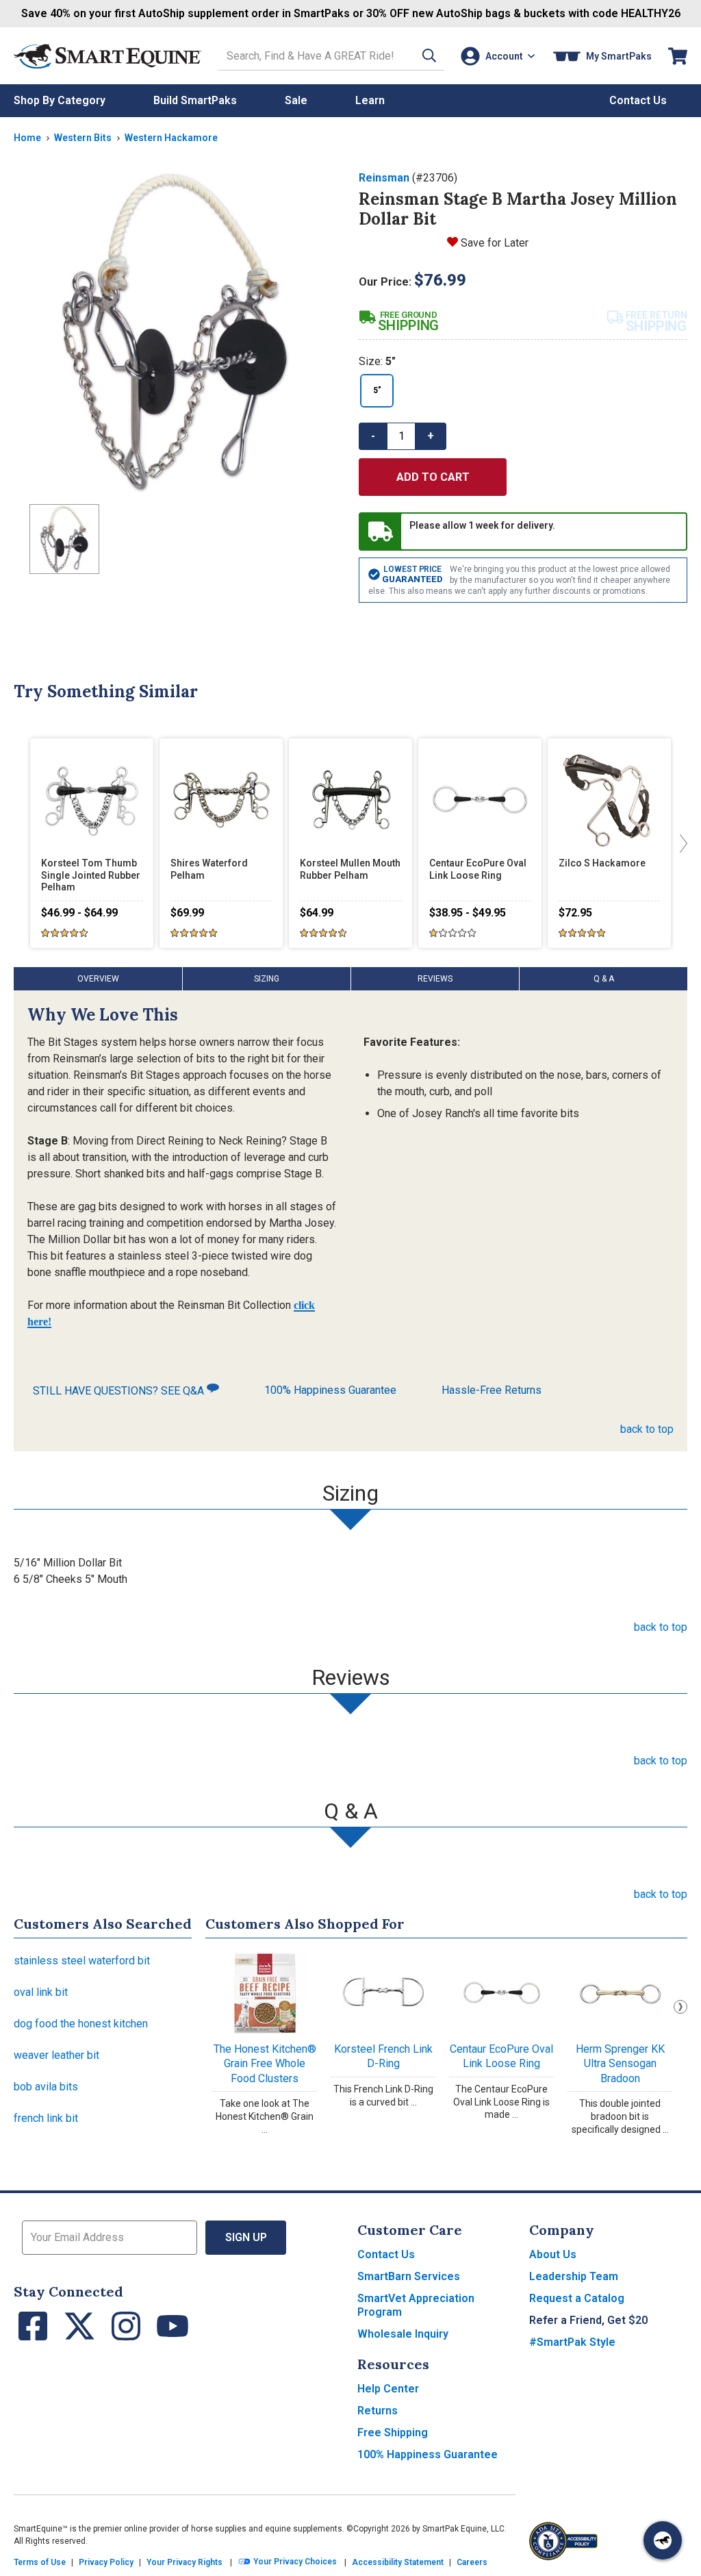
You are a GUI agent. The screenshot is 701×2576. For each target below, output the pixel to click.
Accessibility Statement (398, 2562)
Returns (378, 2411)
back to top (647, 1429)
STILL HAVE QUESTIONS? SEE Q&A (120, 1391)
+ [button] (431, 436)
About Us (553, 2254)
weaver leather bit (56, 2055)
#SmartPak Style (572, 2342)
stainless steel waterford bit (82, 1961)
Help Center (388, 2389)
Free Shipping (393, 2433)
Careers (472, 2562)
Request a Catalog (577, 2298)
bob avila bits (46, 2087)
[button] (429, 56)
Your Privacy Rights (184, 2562)
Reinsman (384, 178)
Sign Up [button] (246, 2237)
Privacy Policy (106, 2562)
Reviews (435, 979)
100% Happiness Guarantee (330, 1390)
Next (680, 2007)
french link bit (46, 2118)
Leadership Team (574, 2276)
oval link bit (41, 1992)
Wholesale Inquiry (403, 2334)
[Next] (680, 843)
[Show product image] (175, 332)
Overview (98, 979)
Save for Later (495, 243)
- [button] (373, 436)
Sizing (267, 979)
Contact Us (386, 2254)
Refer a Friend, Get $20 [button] (588, 2320)
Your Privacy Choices (294, 2562)
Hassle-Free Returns (492, 1390)
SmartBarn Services (409, 2276)
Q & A (604, 979)
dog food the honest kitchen (81, 2024)
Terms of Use (40, 2562)
